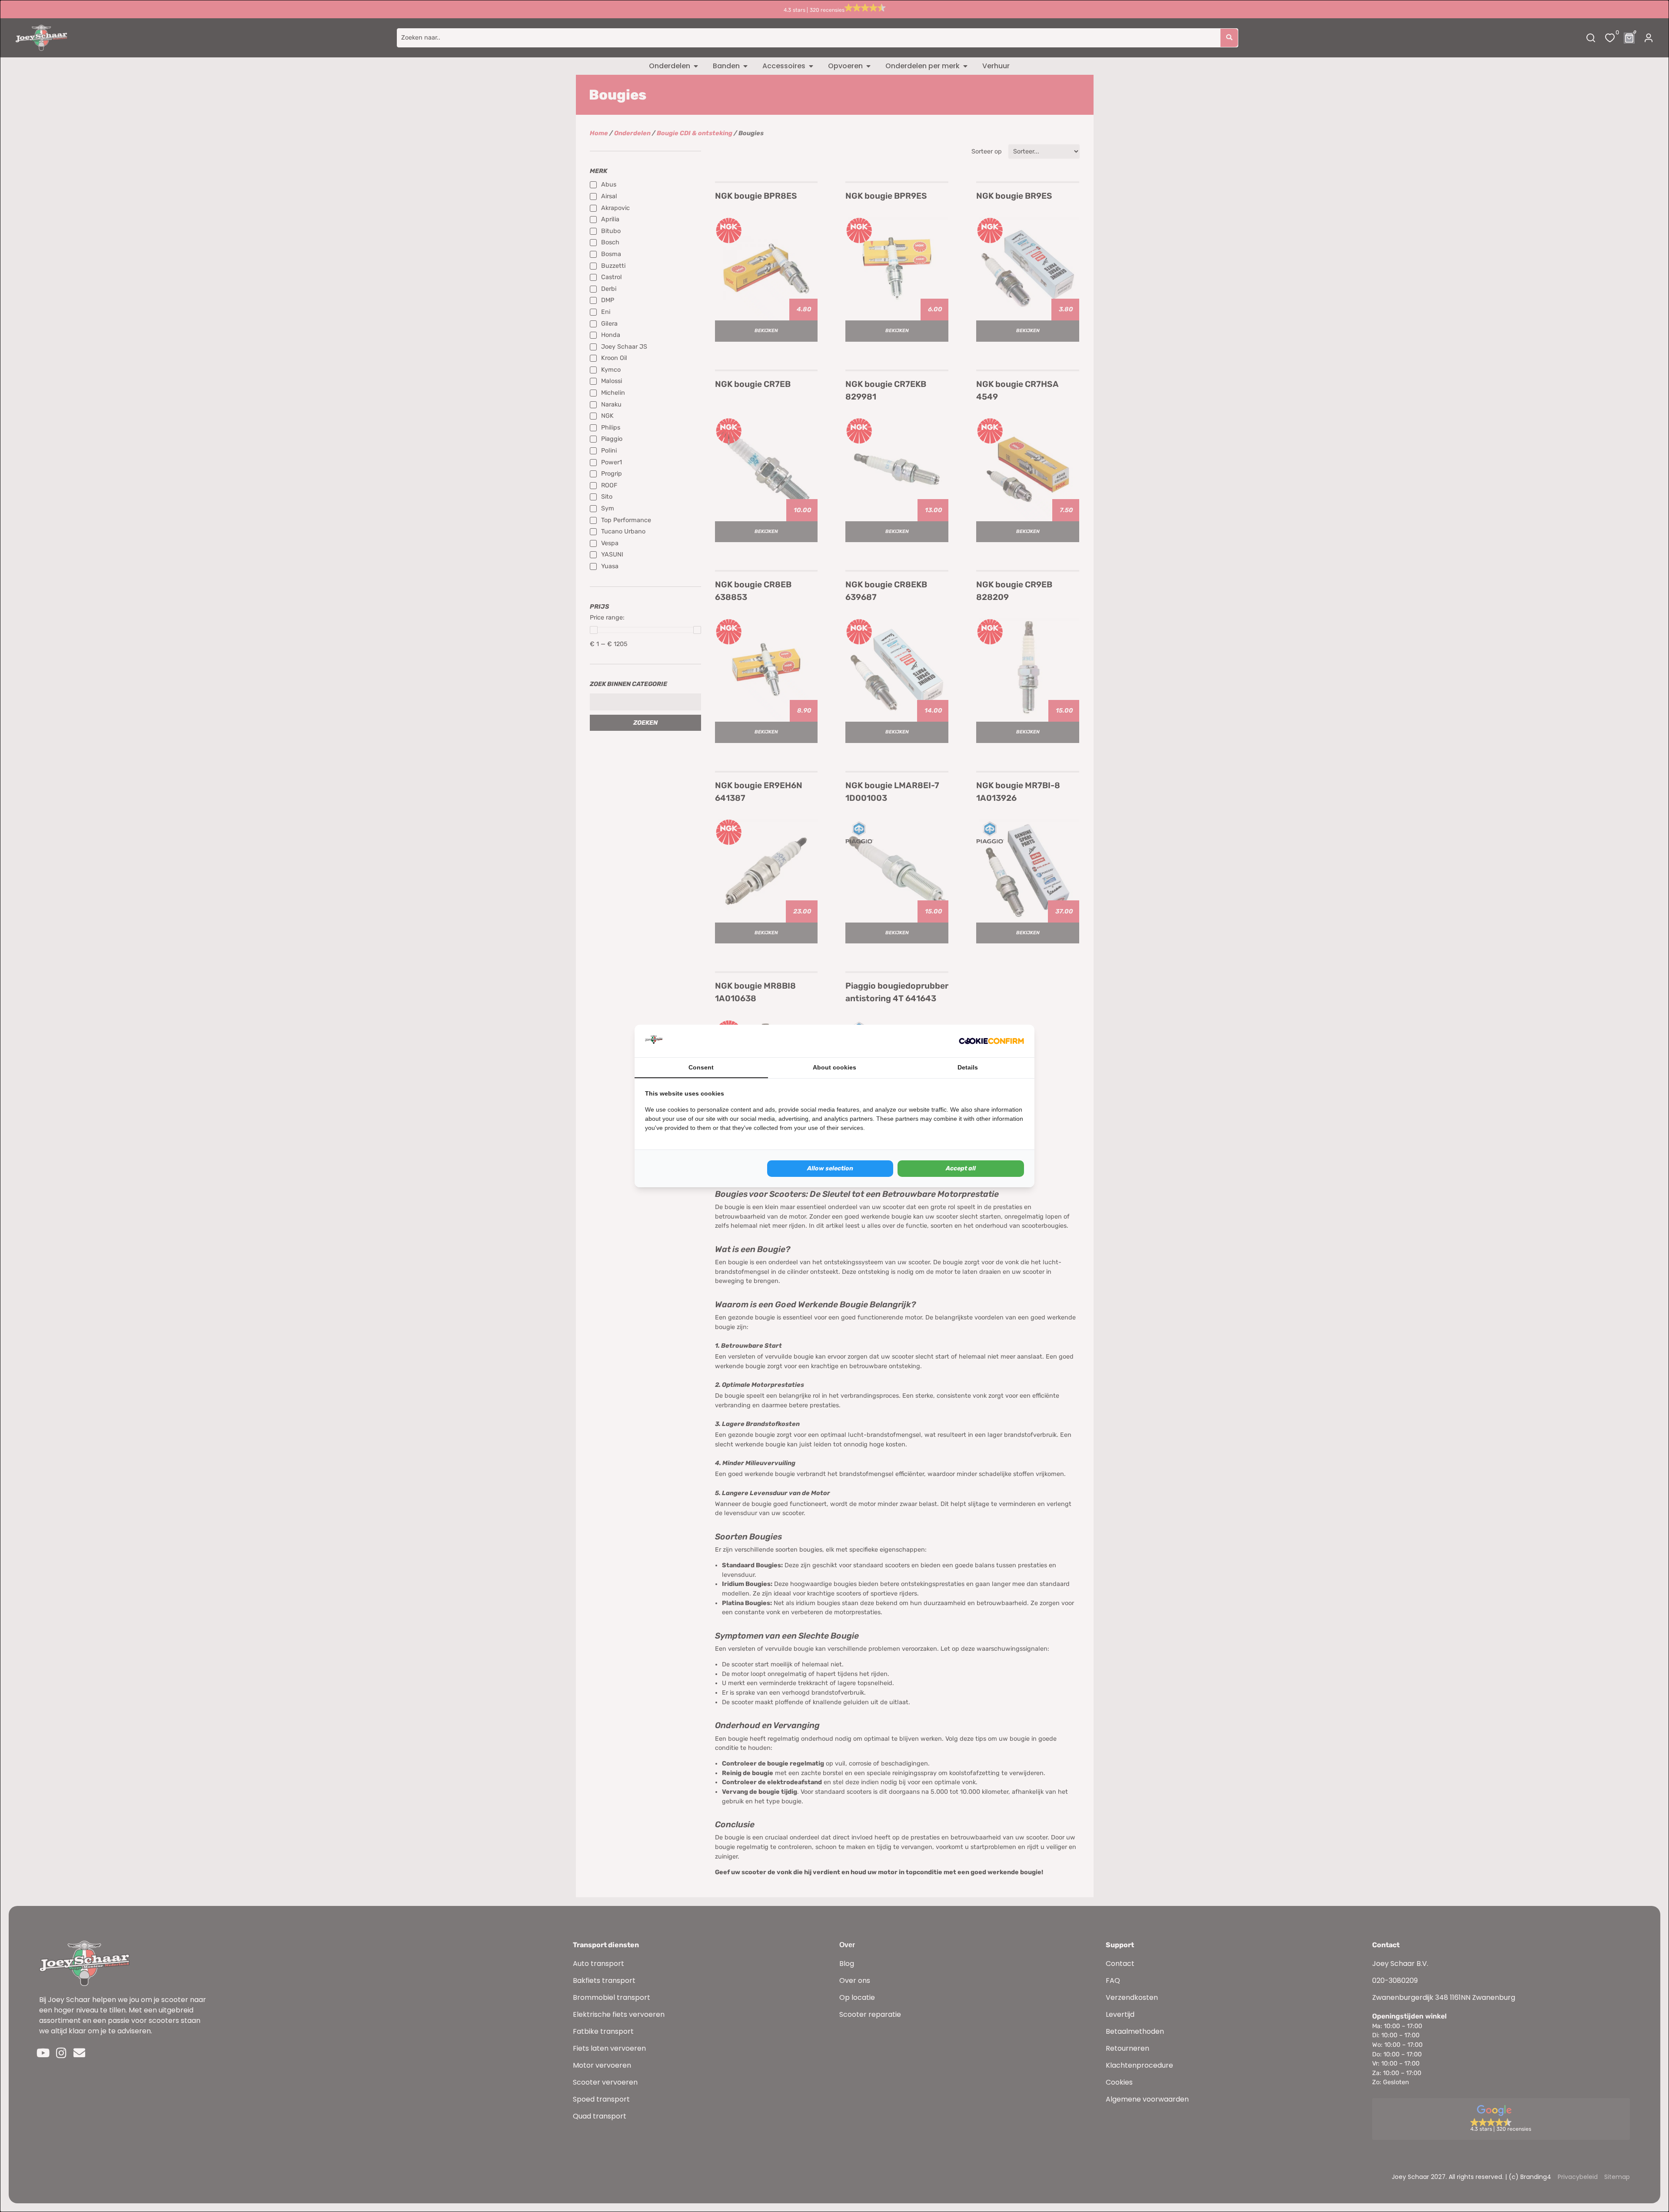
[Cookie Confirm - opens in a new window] (991, 1041)
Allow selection (830, 1168)
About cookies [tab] (834, 1067)
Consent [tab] (701, 1067)
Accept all (961, 1168)
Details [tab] (968, 1067)
